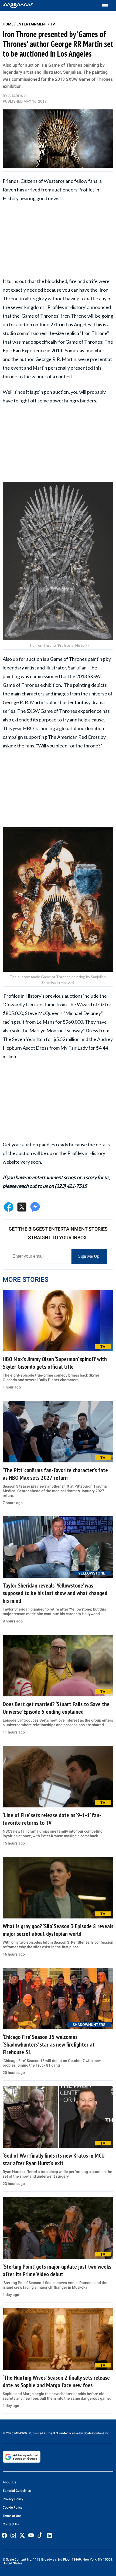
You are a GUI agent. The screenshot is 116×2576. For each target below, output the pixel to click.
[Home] (18, 5)
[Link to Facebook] (4, 2535)
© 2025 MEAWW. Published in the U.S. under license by (43, 2433)
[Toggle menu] (108, 6)
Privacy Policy (13, 2499)
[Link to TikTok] (40, 2536)
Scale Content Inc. (97, 2433)
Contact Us (11, 2524)
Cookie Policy (13, 2507)
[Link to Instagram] (13, 2535)
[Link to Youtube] (31, 2535)
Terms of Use (12, 2516)
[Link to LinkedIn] (49, 2536)
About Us (9, 2482)
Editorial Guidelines (17, 2491)
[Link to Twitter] (22, 2535)
